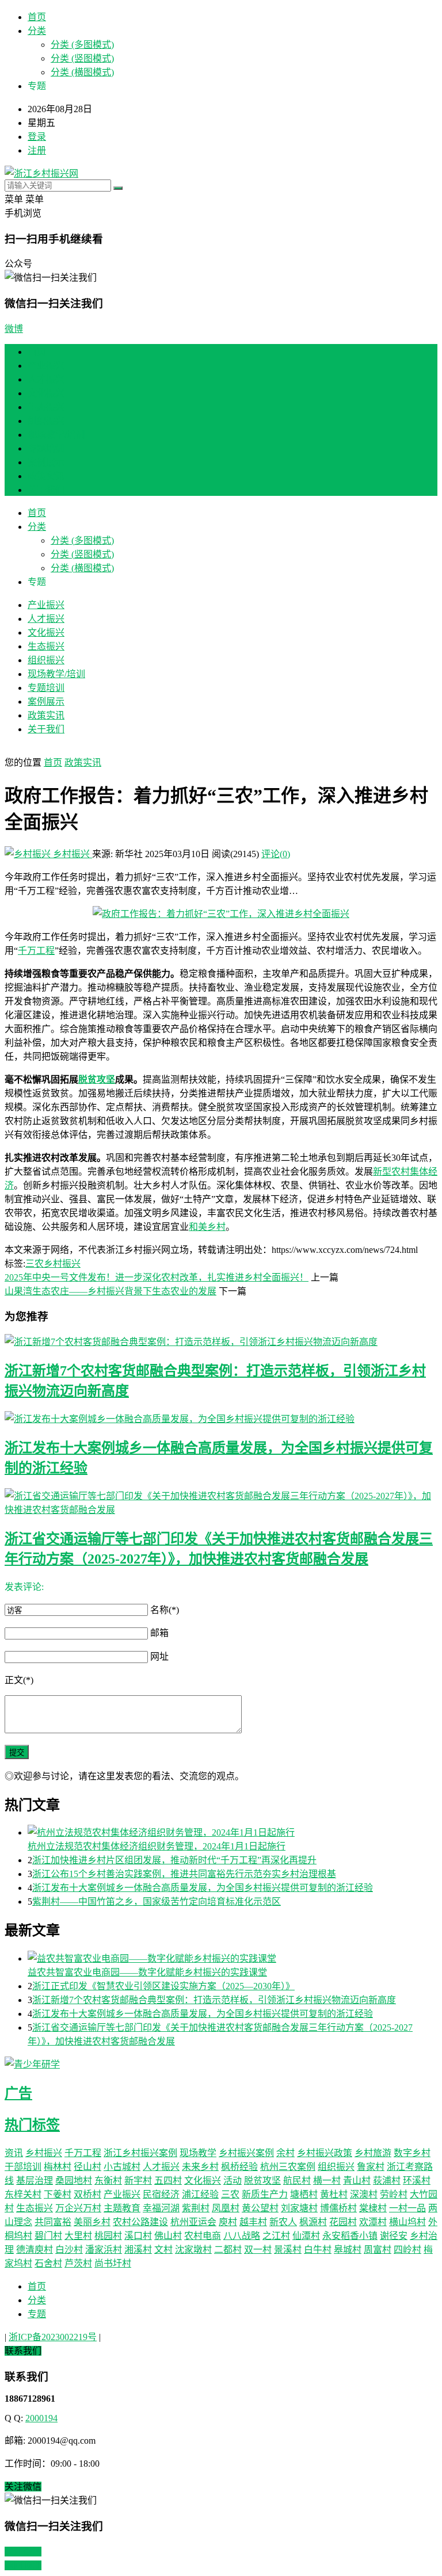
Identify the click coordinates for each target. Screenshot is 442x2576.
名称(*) (165, 1610)
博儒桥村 (338, 2208)
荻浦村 (387, 2181)
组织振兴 (46, 421)
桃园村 (108, 2236)
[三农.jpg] (221, 914)
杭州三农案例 (288, 2167)
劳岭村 (394, 2194)
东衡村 (108, 2181)
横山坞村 (407, 2222)
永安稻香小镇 (350, 2236)
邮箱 (159, 1633)
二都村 (228, 2250)
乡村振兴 (71, 854)
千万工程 (36, 951)
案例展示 (46, 462)
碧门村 (48, 2236)
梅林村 (58, 2167)
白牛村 (318, 2250)
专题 (37, 2314)
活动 (233, 2181)
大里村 (78, 2236)
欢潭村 (373, 2222)
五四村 (168, 2181)
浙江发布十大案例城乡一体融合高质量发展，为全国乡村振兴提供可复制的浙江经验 (203, 1888)
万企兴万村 (78, 2208)
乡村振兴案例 (246, 2153)
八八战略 (242, 2236)
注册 (37, 150)
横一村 (327, 2181)
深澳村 (364, 2194)
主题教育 (122, 2208)
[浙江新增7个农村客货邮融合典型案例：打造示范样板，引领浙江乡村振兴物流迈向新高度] (221, 1341)
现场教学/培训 (56, 435)
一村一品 (407, 2208)
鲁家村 (371, 2167)
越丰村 (253, 2222)
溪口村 (138, 2236)
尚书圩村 (113, 2263)
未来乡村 (200, 2167)
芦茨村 (78, 2263)
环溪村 (417, 2181)
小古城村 (122, 2167)
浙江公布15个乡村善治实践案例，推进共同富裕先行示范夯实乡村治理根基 (184, 1874)
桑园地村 (74, 2181)
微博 (14, 329)
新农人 (283, 2222)
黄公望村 (260, 2208)
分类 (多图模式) (82, 45)
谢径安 (394, 2236)
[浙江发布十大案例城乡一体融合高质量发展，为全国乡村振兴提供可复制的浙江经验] (221, 1418)
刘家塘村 (299, 2208)
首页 (37, 17)
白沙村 (69, 2250)
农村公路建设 (140, 2222)
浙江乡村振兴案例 (140, 2153)
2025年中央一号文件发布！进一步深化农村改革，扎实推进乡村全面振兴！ (157, 1277)
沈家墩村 (193, 2250)
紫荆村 (196, 2208)
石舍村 (48, 2263)
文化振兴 (46, 393)
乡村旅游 (373, 2153)
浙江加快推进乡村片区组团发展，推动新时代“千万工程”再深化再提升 (174, 1860)
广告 (18, 2093)
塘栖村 (304, 2194)
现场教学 (198, 2153)
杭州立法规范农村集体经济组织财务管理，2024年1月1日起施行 (157, 1846)
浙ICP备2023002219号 (53, 2337)
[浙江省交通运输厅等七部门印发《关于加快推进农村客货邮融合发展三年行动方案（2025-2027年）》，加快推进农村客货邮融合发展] (221, 1502)
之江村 (276, 2236)
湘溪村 (138, 2250)
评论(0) (276, 854)
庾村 (228, 2222)
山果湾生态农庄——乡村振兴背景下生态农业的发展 (110, 1291)
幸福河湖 (161, 2208)
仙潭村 (306, 2236)
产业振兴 (46, 366)
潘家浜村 (104, 2250)
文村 (163, 2250)
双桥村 (87, 2194)
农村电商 (203, 2236)
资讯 (14, 2153)
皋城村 (348, 2250)
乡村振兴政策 (325, 2153)
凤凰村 (226, 2208)
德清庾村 (35, 2250)
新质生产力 (265, 2194)
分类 (37, 31)
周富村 (378, 2250)
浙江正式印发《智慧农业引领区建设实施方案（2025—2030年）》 (163, 1986)
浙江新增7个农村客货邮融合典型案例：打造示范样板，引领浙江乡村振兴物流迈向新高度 (214, 2000)
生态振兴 (46, 407)
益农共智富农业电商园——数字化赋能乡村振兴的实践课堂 (147, 1972)
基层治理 (35, 2181)
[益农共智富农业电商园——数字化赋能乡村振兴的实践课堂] (233, 1958)
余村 (285, 2153)
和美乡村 (207, 1227)
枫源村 (313, 2222)
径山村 (87, 2167)
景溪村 (288, 2250)
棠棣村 (373, 2208)
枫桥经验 (239, 2167)
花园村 (343, 2222)
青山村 (357, 2181)
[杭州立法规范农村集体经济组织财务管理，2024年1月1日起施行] (233, 1832)
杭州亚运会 (193, 2222)
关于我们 (46, 490)
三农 (35, 1264)
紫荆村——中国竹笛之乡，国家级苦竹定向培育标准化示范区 (157, 1902)
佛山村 (168, 2236)
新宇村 (138, 2181)
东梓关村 (23, 2194)
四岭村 (407, 2250)
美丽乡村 (92, 2222)
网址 (159, 1656)
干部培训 (23, 2167)
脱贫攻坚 (97, 1079)
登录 (37, 137)
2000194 (41, 2418)
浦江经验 (200, 2194)
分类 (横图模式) (82, 72)
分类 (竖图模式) (82, 58)
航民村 (297, 2181)
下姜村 (58, 2194)
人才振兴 (46, 379)
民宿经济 (161, 2194)
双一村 (258, 2250)
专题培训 (46, 448)
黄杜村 (334, 2194)
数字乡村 (412, 2153)
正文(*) (19, 1680)
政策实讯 (46, 476)
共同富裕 (53, 2222)
